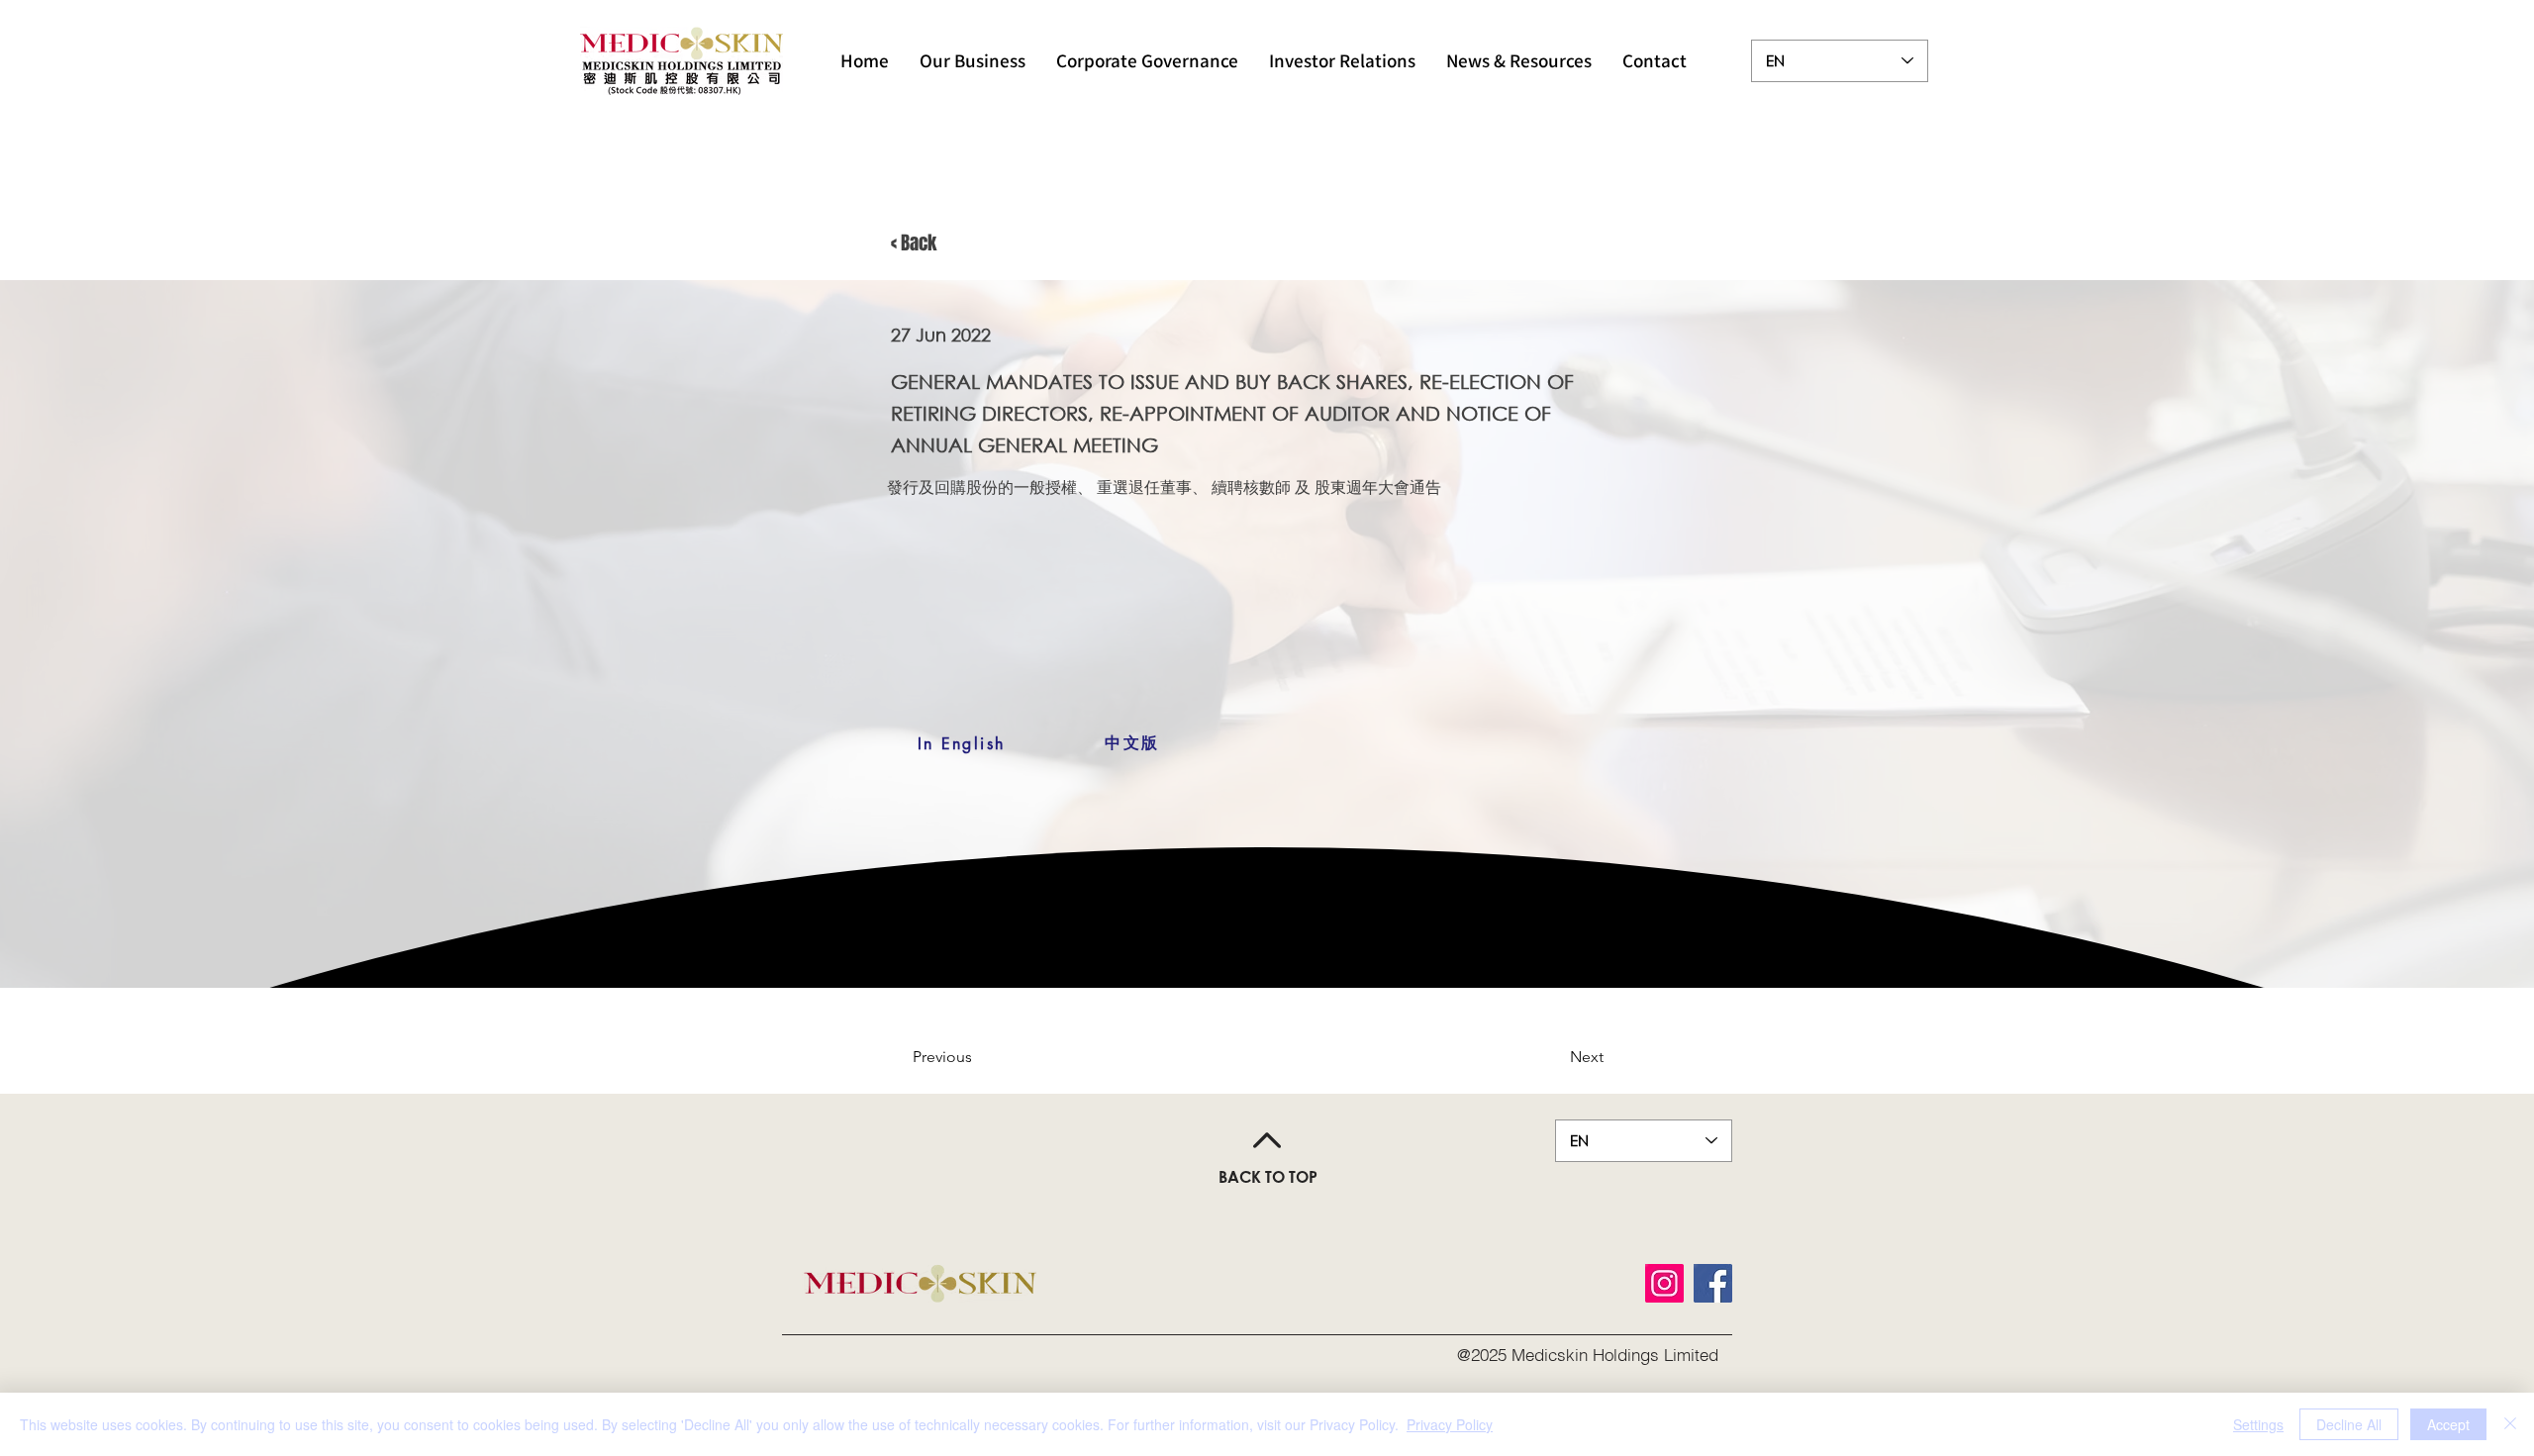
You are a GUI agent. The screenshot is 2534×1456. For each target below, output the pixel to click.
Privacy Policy (1450, 1424)
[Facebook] (1713, 1283)
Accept (2448, 1424)
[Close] (2510, 1424)
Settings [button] (2258, 1424)
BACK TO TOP (1268, 1176)
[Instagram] (1664, 1283)
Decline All (2349, 1424)
